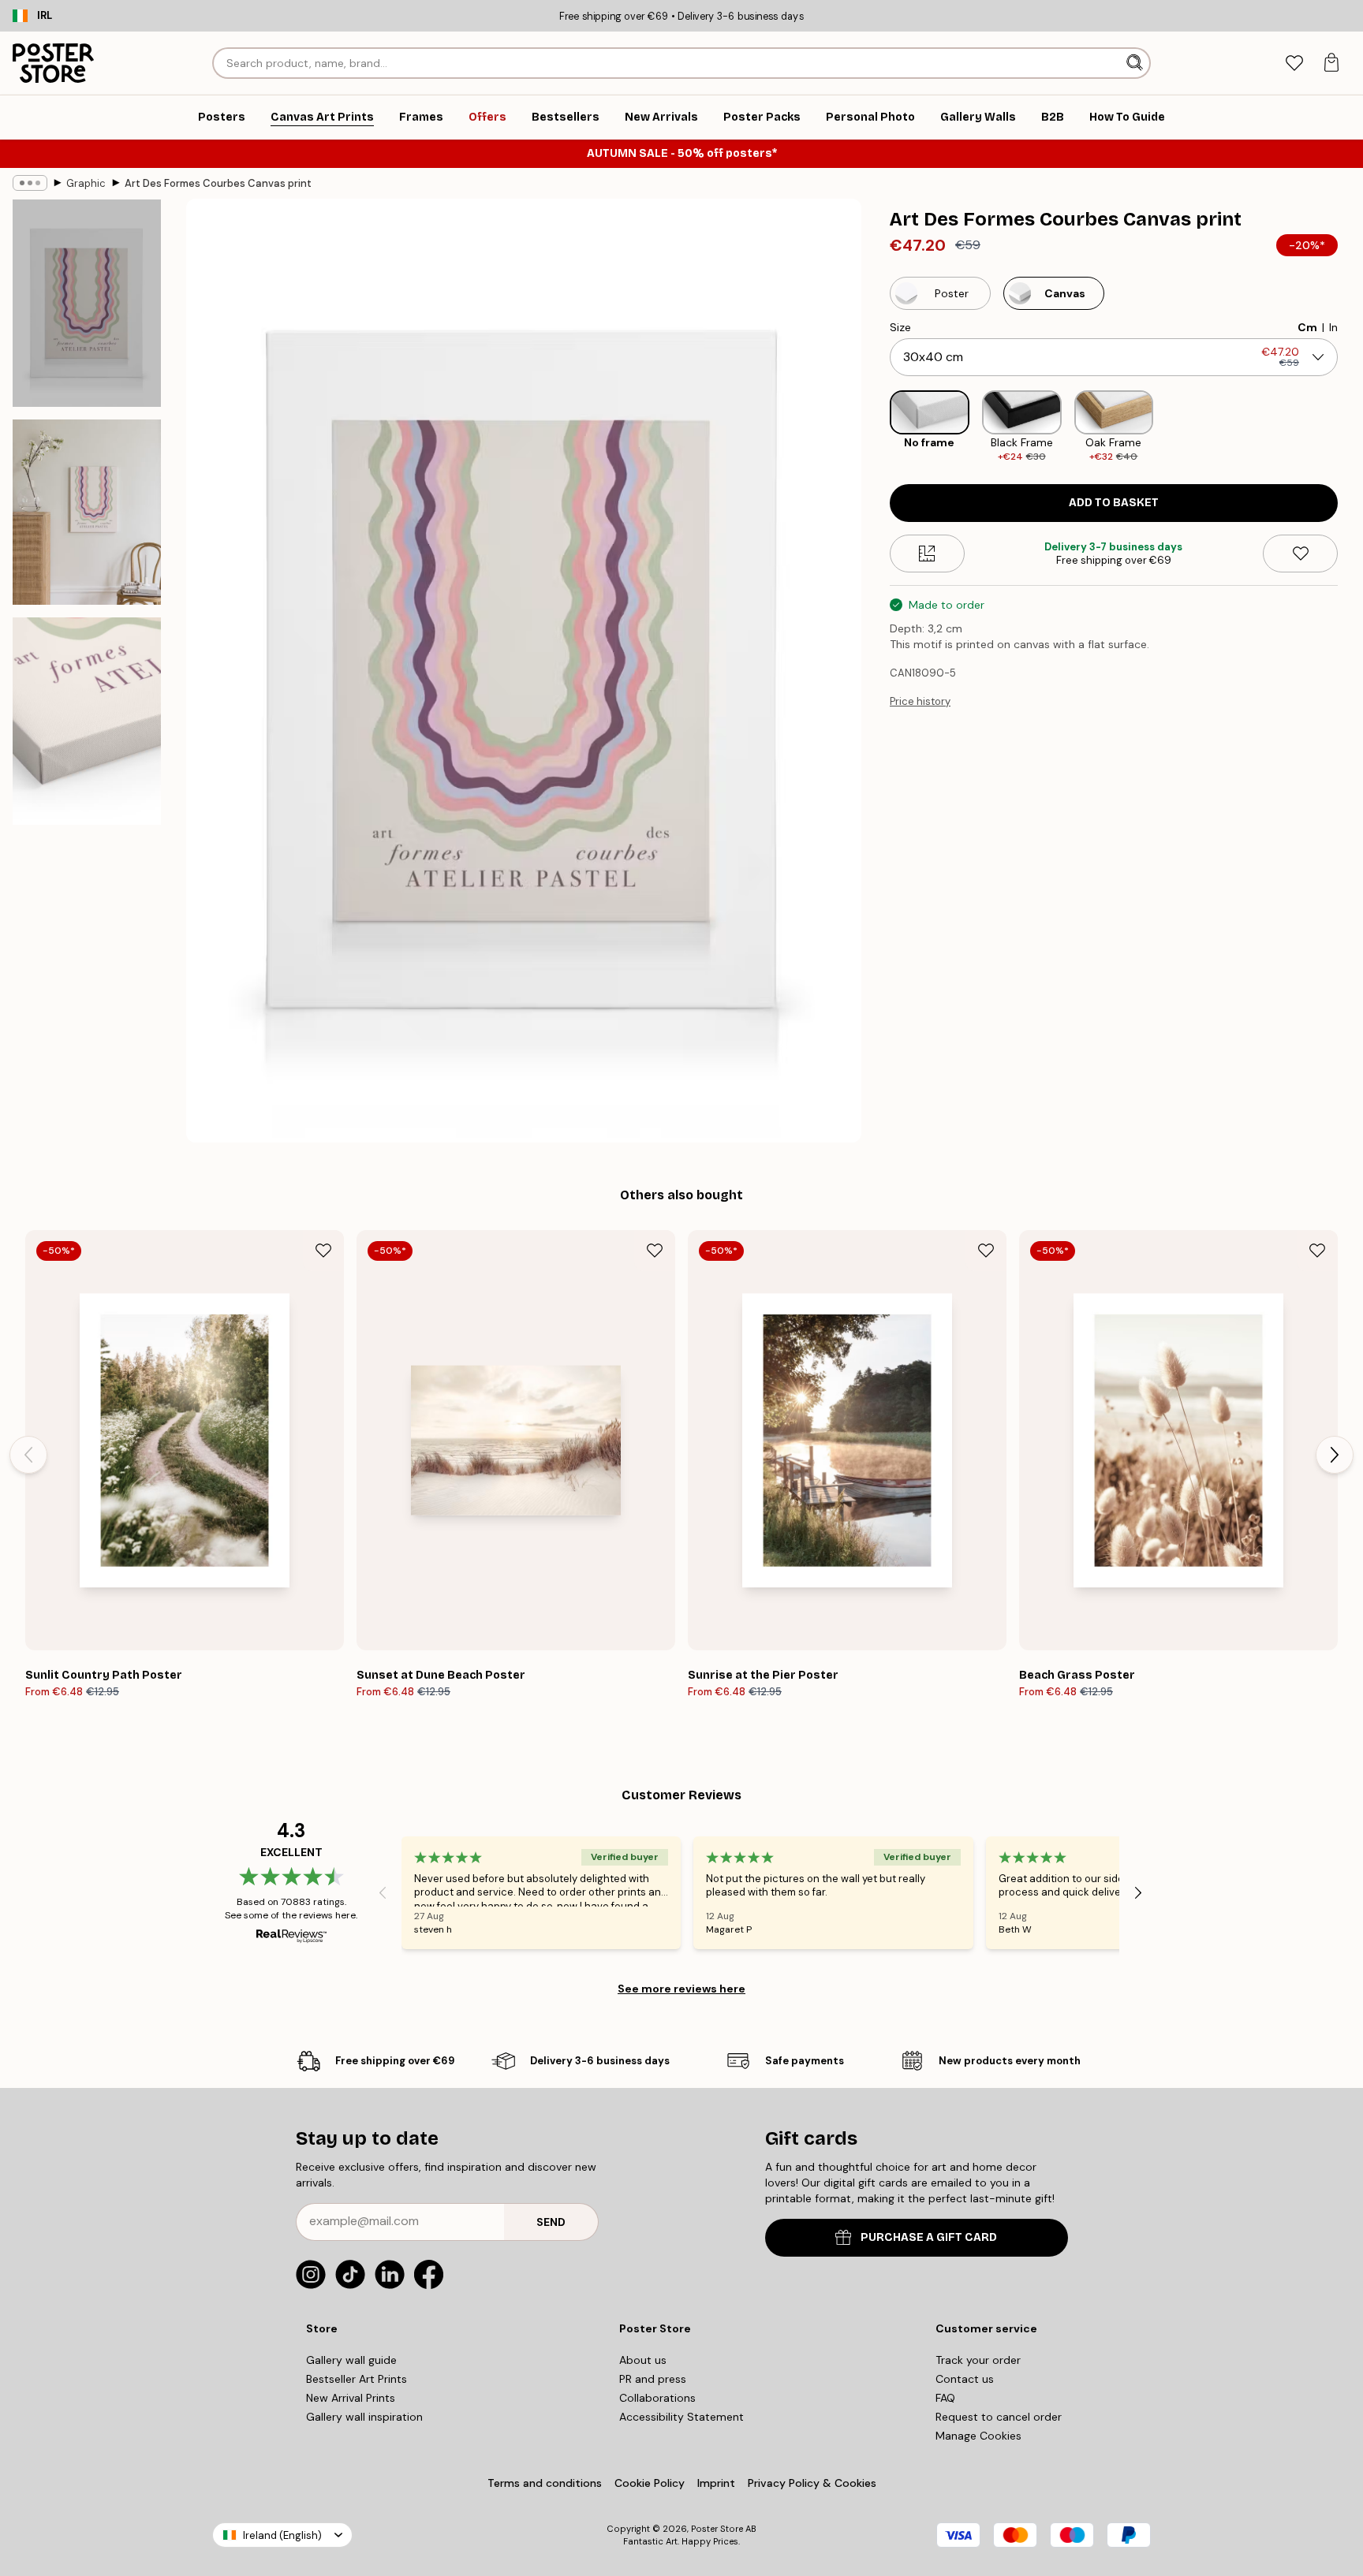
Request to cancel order (999, 2417)
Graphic (86, 183)
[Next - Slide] (1350, 427)
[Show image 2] (87, 512)
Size (900, 327)
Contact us (965, 2379)
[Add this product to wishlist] (1300, 554)
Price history (920, 701)
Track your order (978, 2360)
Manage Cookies (978, 2436)
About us (643, 2360)
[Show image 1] (87, 303)
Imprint (716, 2483)
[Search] (1136, 63)
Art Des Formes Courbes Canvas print (218, 183)
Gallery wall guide (351, 2360)
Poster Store (717, 2529)
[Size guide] (927, 554)
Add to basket (1114, 503)
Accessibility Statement (681, 2417)
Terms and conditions (545, 2483)
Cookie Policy (650, 2483)
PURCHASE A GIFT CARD (929, 2237)
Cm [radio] (1307, 327)
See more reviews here (681, 1989)
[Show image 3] (87, 721)
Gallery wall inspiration (364, 2417)
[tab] (1294, 63)
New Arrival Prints (351, 2398)
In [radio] (1333, 327)
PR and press (653, 2379)
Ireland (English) (282, 2535)
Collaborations (657, 2398)
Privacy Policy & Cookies (812, 2483)
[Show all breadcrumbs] (30, 183)
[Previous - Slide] (877, 427)
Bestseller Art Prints (357, 2379)
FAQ (945, 2398)
